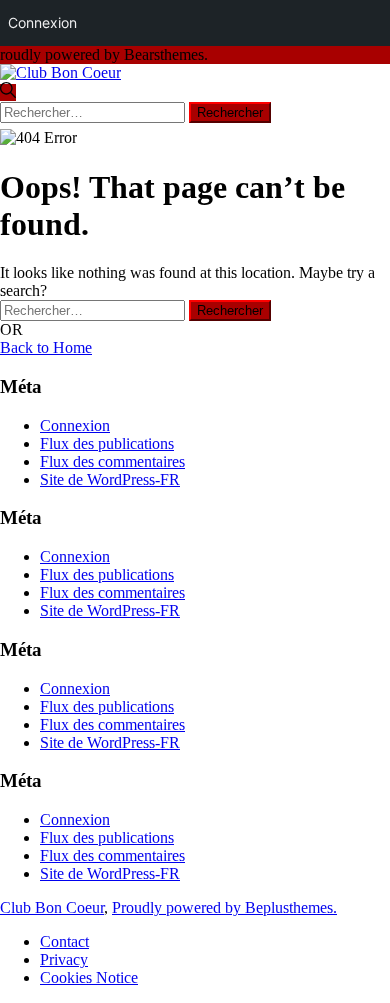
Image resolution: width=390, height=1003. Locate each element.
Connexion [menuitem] (42, 22)
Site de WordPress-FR (110, 479)
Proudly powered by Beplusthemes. (224, 907)
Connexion (75, 425)
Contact (64, 941)
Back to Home (46, 347)
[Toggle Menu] (361, 105)
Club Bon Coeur (52, 907)
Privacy (64, 959)
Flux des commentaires (112, 461)
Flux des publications (107, 443)
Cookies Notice (89, 977)
